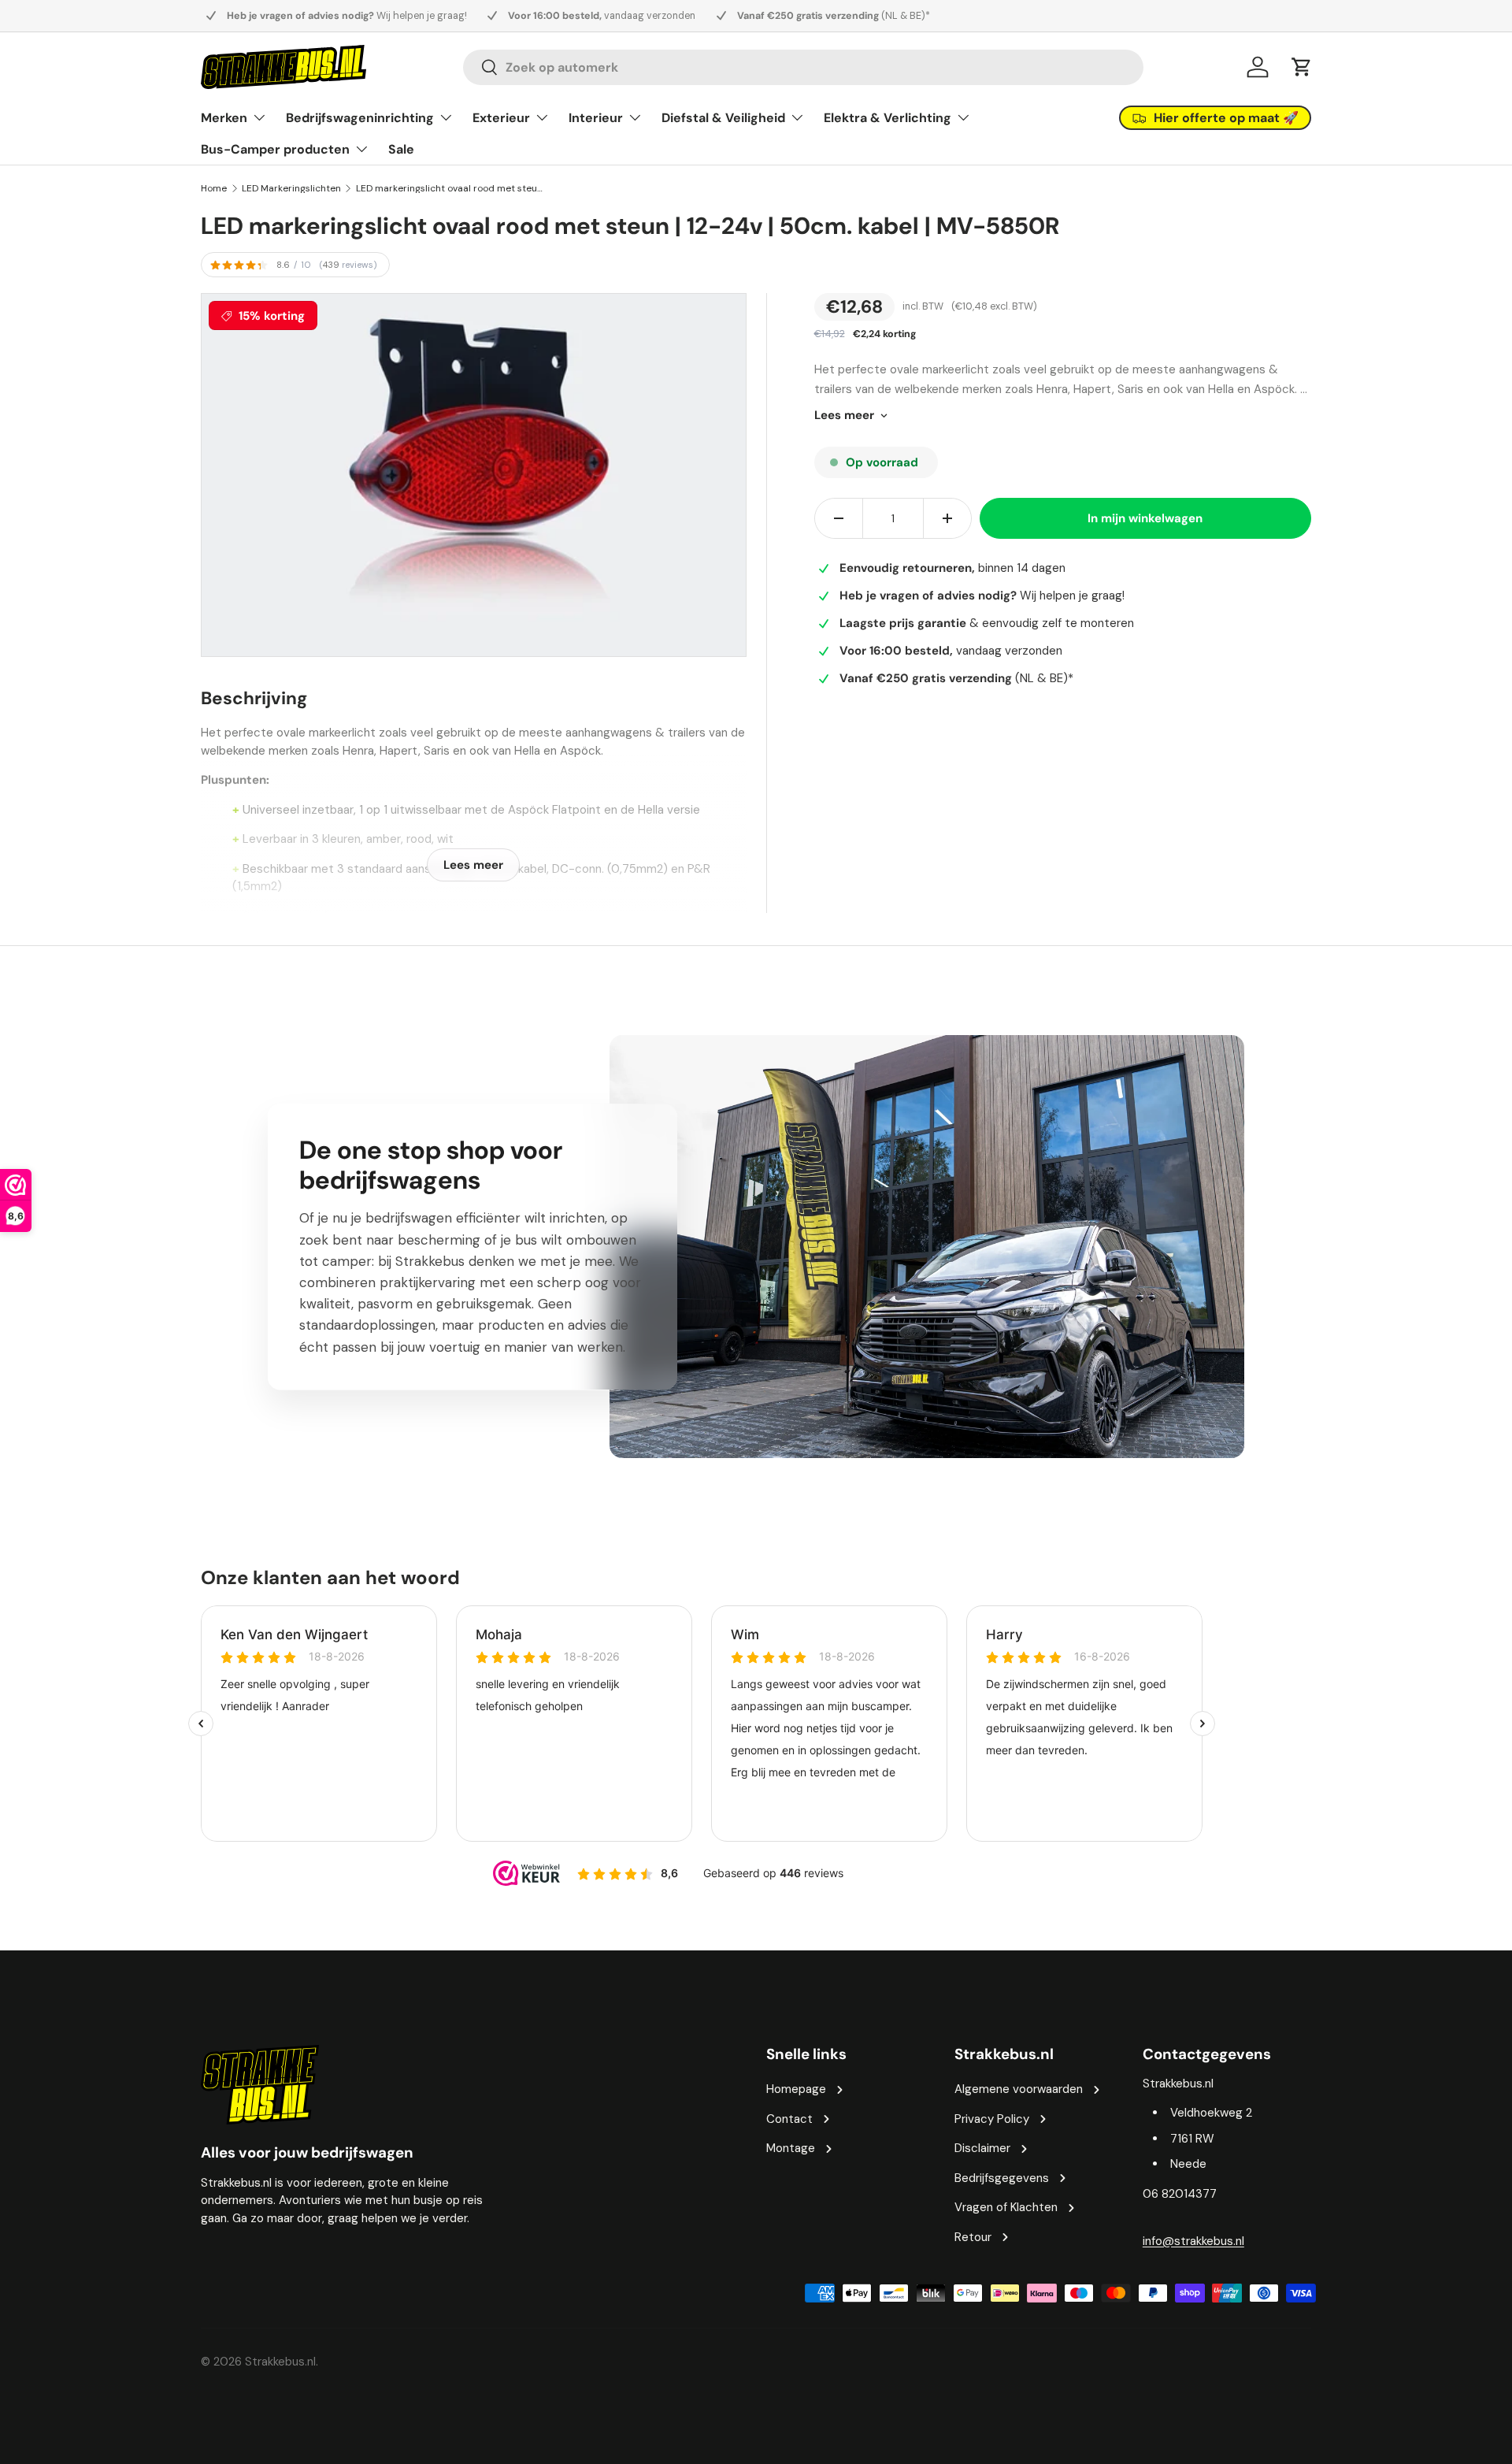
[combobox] (803, 67)
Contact (789, 2119)
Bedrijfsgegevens (1002, 2178)
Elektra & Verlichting (888, 118)
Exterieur (501, 118)
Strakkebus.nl (280, 2362)
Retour (973, 2237)
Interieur (596, 118)
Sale (401, 149)
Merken (224, 118)
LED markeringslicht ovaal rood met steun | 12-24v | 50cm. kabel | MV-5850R (450, 188)
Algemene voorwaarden (1019, 2089)
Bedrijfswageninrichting (360, 118)
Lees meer (844, 415)
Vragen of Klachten (1006, 2207)
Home (214, 188)
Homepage (796, 2089)
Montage (791, 2148)
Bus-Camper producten (275, 149)
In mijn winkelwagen (1145, 518)
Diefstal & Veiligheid (723, 118)
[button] (1302, 67)
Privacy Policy (992, 2119)
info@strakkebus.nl (1193, 2241)
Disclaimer (982, 2148)
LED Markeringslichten (291, 188)
